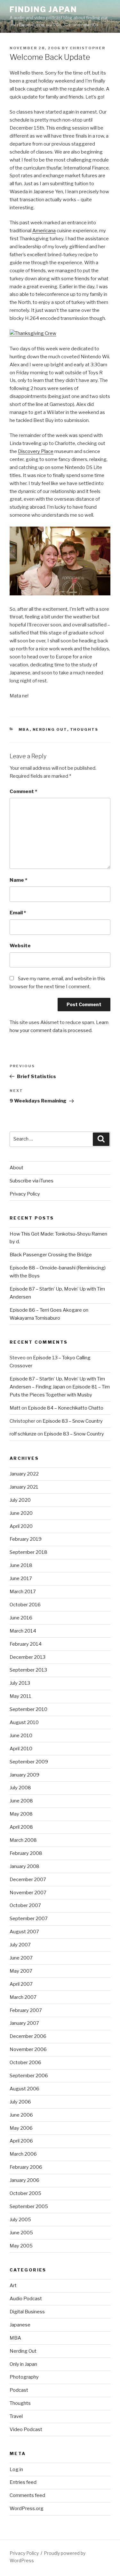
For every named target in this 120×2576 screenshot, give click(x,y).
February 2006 (26, 2167)
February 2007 (26, 2010)
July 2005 (20, 2220)
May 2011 (20, 1696)
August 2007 (24, 1932)
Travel (16, 2416)
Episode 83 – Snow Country (73, 1421)
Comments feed (27, 2495)
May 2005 (21, 2246)
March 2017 (23, 1592)
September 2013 (28, 1670)
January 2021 (24, 1487)
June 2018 (21, 1565)
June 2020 (21, 1513)
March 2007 (23, 1997)
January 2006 (24, 2180)
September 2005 (29, 2206)
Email (18, 913)
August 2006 (24, 2089)
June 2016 (21, 1618)
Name (18, 880)
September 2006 (29, 2076)
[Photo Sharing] (33, 333)
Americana (44, 231)
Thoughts (84, 729)
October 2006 (25, 2063)
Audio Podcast (26, 2299)
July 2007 (20, 1945)
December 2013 (28, 1657)
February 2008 (26, 1853)
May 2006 (21, 2128)
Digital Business (27, 2312)
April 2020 (21, 1526)
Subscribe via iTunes (32, 1181)
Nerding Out (50, 729)
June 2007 (21, 1958)
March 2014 (23, 1631)
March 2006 (23, 2154)
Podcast (19, 2390)
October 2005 (25, 2193)
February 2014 (26, 1644)
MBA (24, 729)
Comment (23, 791)
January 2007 (24, 2023)
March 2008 (23, 1840)
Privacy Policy (25, 1194)
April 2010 (21, 1749)
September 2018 (28, 1552)
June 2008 (21, 1801)
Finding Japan (43, 9)
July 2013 (20, 1683)
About (16, 1168)
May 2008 (21, 1814)
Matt (15, 1408)
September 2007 (29, 1919)
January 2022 (24, 1474)
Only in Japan (23, 2364)
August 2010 (24, 1722)
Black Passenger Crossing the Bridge (51, 1255)
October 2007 (25, 1905)
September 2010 (28, 1709)
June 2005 (21, 2233)
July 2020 (20, 1500)
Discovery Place (36, 451)
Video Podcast (26, 2429)
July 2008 (20, 1788)
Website (20, 946)
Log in (16, 2469)
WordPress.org (27, 2508)
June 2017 (21, 1578)
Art (13, 2286)
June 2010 (21, 1736)
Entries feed (23, 2482)
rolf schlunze (23, 1434)
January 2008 (24, 1866)
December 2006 (28, 2036)
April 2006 (21, 2141)
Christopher (88, 48)
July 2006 (20, 2102)
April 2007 (21, 1984)
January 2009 (24, 1775)
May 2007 (21, 1971)
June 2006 (21, 2115)
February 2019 (26, 1539)
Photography (24, 2377)
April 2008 (21, 1827)
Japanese (20, 2325)
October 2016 (25, 1605)
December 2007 (28, 1880)
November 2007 (28, 1893)
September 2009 (29, 1762)
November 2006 (28, 2049)
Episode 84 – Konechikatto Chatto (66, 1408)
